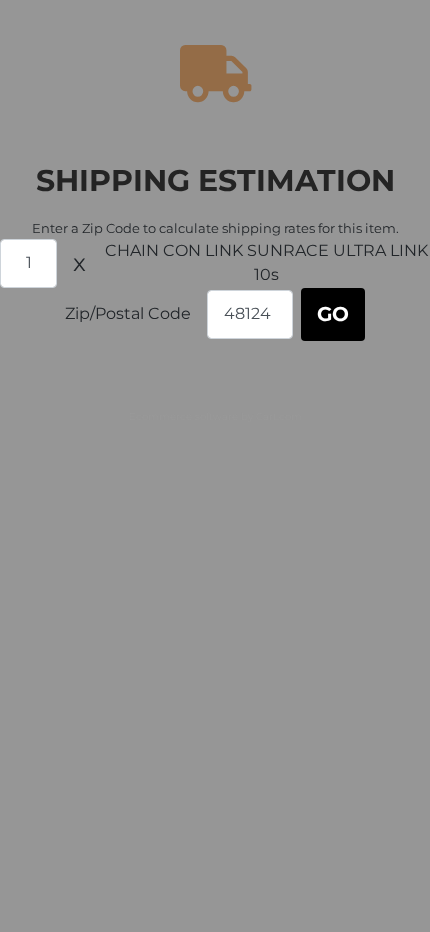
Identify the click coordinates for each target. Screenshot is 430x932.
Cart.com (279, 416)
